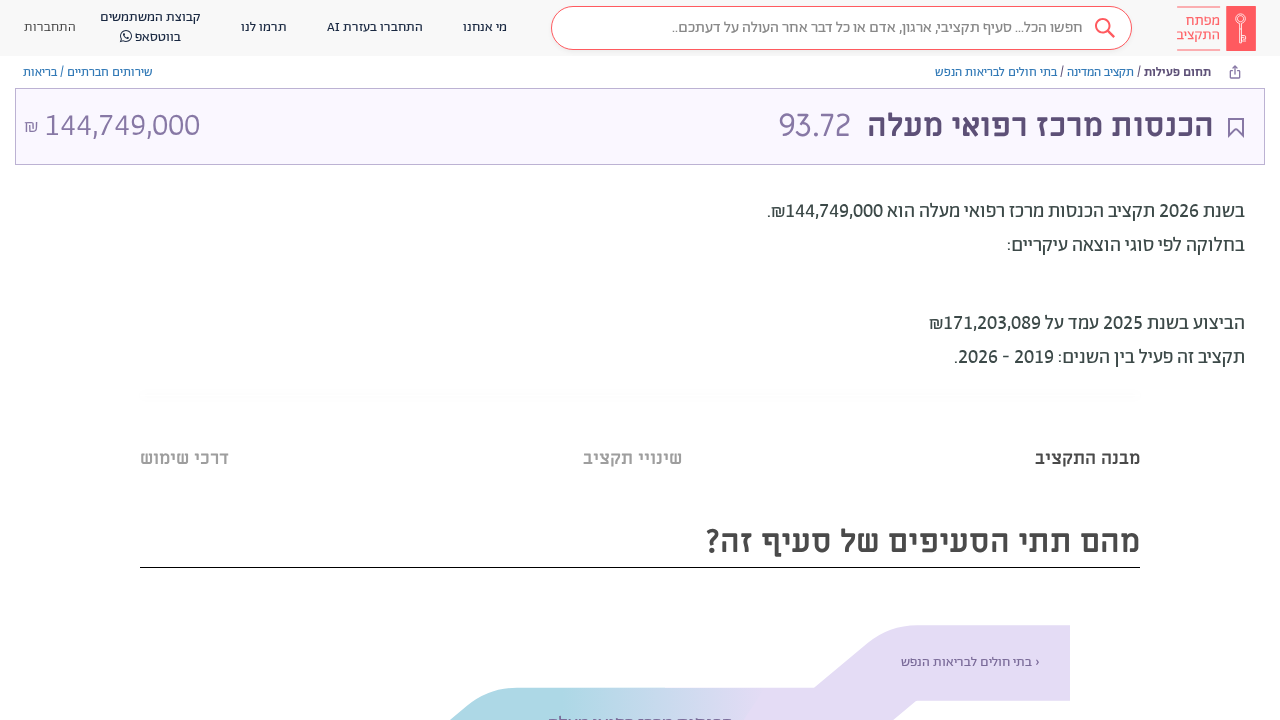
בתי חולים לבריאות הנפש (996, 72)
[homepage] (1216, 28)
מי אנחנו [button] (485, 27)
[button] (841, 28)
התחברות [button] (50, 27)
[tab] (1087, 433)
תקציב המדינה (1100, 72)
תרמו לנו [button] (264, 27)
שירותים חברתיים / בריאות (88, 72)
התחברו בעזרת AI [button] (375, 27)
